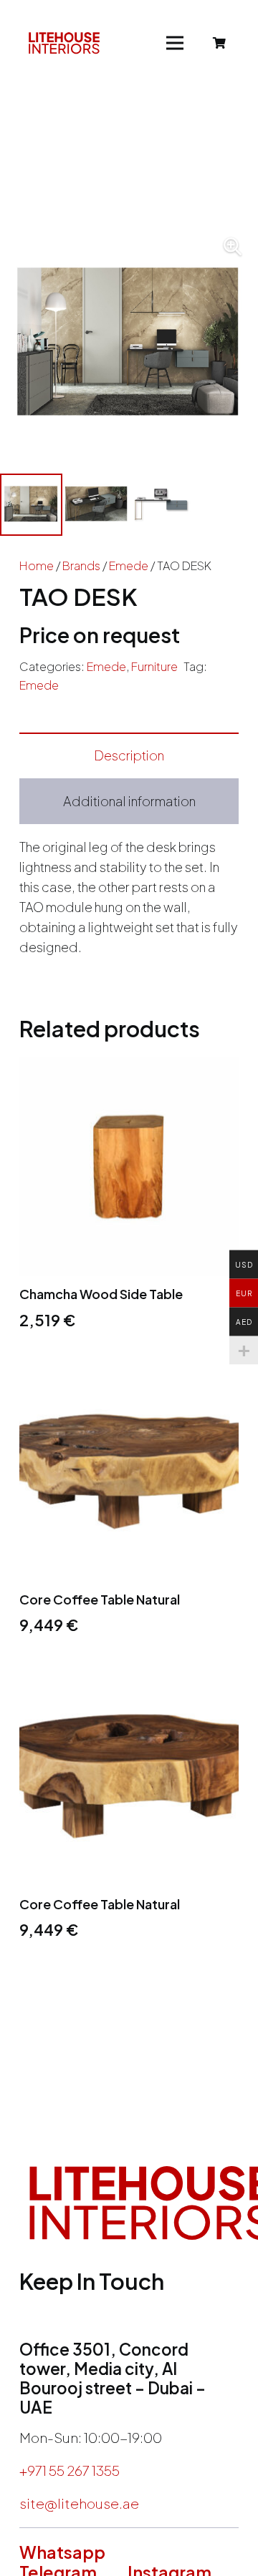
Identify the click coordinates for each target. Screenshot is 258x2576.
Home (37, 565)
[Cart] (220, 43)
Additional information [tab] (129, 801)
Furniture (154, 666)
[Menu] (175, 43)
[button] (232, 247)
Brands (81, 565)
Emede (129, 565)
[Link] (64, 43)
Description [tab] (129, 755)
